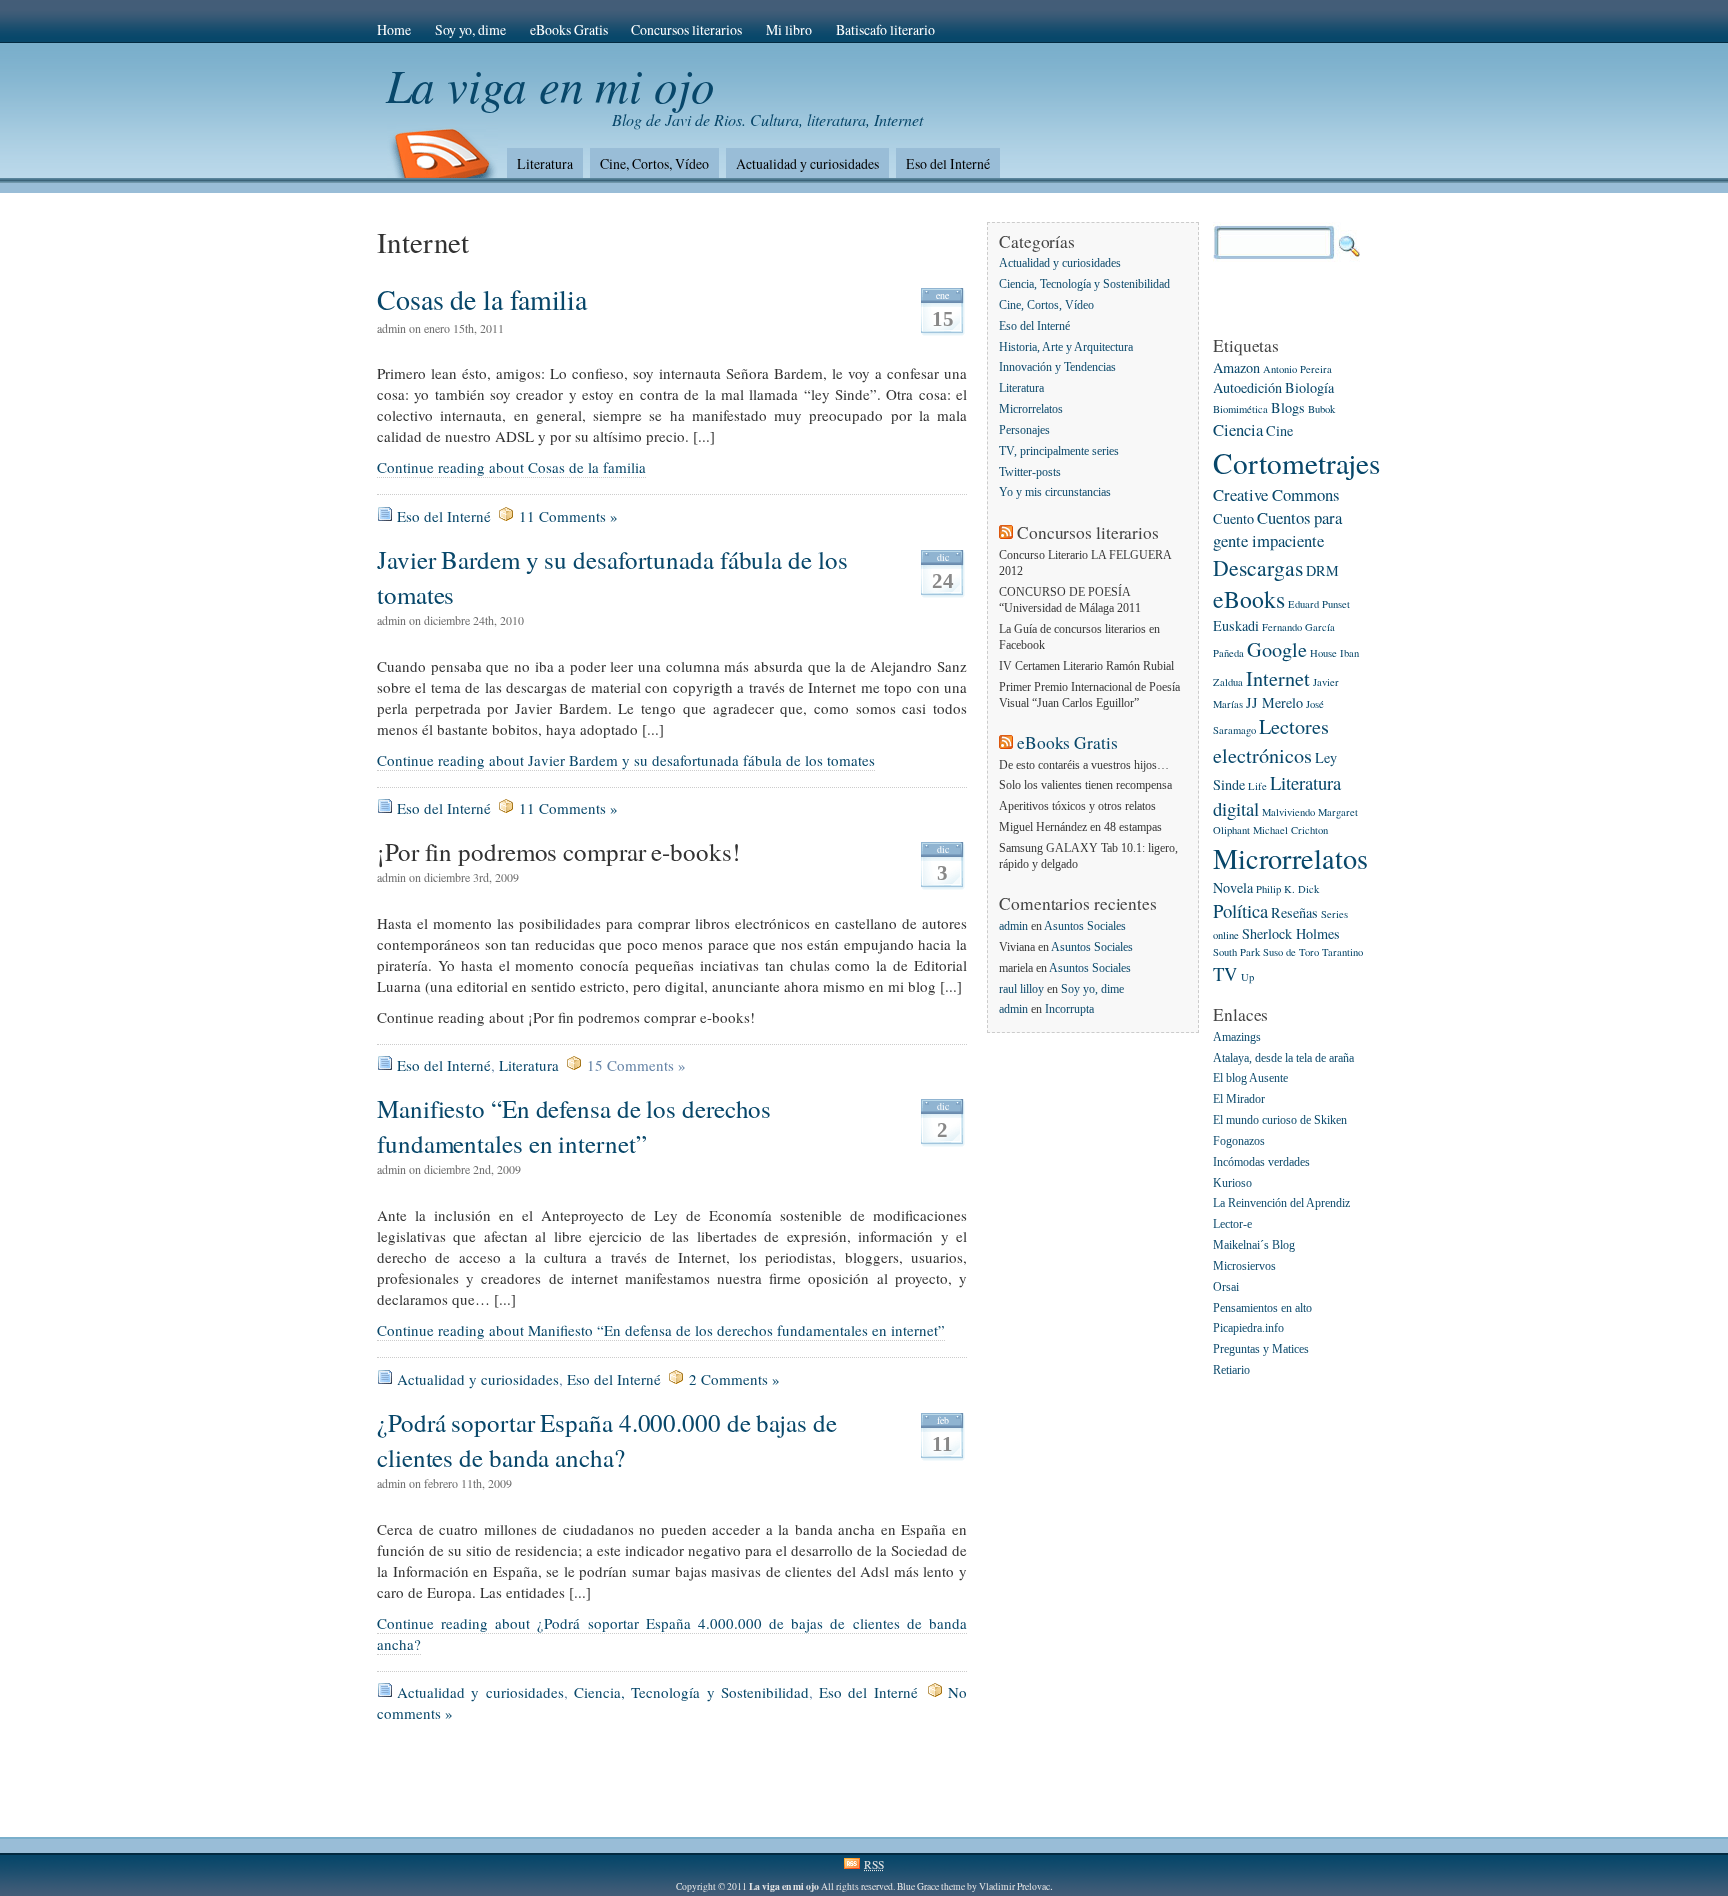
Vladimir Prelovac (1014, 1886)
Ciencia (1238, 429)
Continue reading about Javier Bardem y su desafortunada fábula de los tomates (626, 760)
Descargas (1258, 567)
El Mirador (1239, 1100)
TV (1225, 973)
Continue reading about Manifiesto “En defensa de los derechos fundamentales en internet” (661, 1330)
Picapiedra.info (1248, 1329)
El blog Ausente (1250, 1079)
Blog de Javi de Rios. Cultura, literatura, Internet (767, 119)
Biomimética (1240, 409)
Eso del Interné (948, 163)
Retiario (1231, 1370)
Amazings (1237, 1037)
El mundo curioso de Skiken (1280, 1120)
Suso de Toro (1291, 952)
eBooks (1249, 599)
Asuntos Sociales (1085, 926)
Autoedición (1247, 387)
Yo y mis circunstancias (1055, 493)
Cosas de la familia (482, 299)
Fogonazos (1239, 1141)
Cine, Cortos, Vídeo (654, 163)
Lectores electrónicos (1271, 740)
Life (1257, 786)
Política (1240, 910)
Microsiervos (1244, 1266)
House (1323, 653)
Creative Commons (1276, 494)
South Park (1236, 952)
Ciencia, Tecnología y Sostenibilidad (691, 1692)
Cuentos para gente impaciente (1277, 529)
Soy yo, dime (470, 29)
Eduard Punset (1319, 604)
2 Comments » (734, 1379)
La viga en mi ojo (550, 84)
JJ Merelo (1274, 702)
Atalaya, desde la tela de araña (1283, 1058)
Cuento (1233, 518)
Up (1247, 977)
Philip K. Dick (1287, 889)
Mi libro (789, 29)
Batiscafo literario (885, 29)
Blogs (1288, 407)
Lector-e (1232, 1225)
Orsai (1226, 1287)
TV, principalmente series (1059, 451)
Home (394, 29)
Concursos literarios (686, 29)
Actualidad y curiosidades (807, 163)
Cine (1279, 430)
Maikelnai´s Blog (1254, 1245)
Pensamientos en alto (1262, 1308)
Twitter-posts (1030, 472)
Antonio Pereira (1297, 369)
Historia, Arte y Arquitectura (1066, 347)
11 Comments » (568, 516)
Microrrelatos (1031, 409)
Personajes (1024, 430)
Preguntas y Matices (1261, 1350)
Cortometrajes (1296, 462)
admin (1013, 926)
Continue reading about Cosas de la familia (511, 467)
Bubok (1321, 409)
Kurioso (1232, 1183)
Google (1277, 649)
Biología (1309, 387)
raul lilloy (1021, 989)
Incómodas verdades (1261, 1162)
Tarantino (1342, 952)
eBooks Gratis (569, 29)
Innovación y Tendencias (1057, 368)
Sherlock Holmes (1291, 933)
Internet (1278, 678)
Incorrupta (1069, 1009)
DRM (1322, 570)
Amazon (1236, 367)
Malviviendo (1288, 812)
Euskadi (1236, 625)
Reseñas (1294, 912)
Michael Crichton (1290, 830)
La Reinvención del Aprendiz (1281, 1204)
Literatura (545, 163)
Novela (1233, 887)
